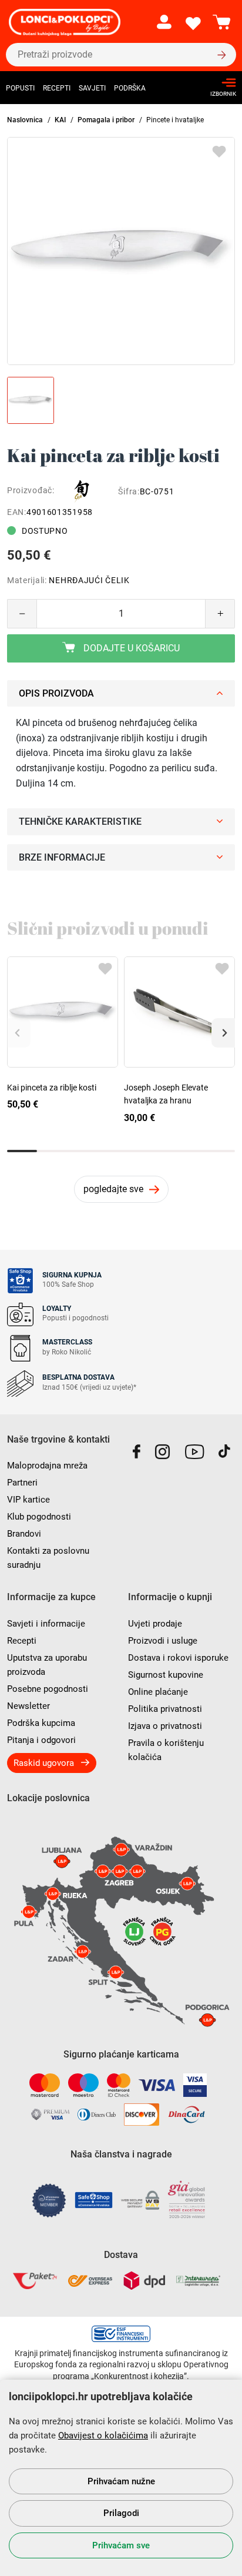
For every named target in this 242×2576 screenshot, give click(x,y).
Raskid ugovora (44, 1763)
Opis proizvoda (56, 693)
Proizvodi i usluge (163, 1641)
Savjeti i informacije (46, 1624)
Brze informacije (62, 857)
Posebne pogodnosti (48, 1689)
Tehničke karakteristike (80, 822)
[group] (121, 251)
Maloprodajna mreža (47, 1466)
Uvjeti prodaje (155, 1624)
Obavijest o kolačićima (103, 2436)
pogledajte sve (113, 1189)
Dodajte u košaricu (130, 648)
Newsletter (28, 1706)
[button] (223, 1033)
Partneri (22, 1483)
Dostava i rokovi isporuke (178, 1658)
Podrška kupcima (41, 1723)
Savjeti (92, 88)
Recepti (57, 88)
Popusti (20, 88)
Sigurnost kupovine (166, 1675)
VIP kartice (28, 1500)
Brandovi (24, 1534)
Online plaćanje (158, 1692)
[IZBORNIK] (220, 83)
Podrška (130, 88)
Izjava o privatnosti (165, 1726)
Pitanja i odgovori (41, 1740)
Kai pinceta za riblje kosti (52, 1088)
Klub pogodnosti (39, 1517)
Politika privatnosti (165, 1709)
